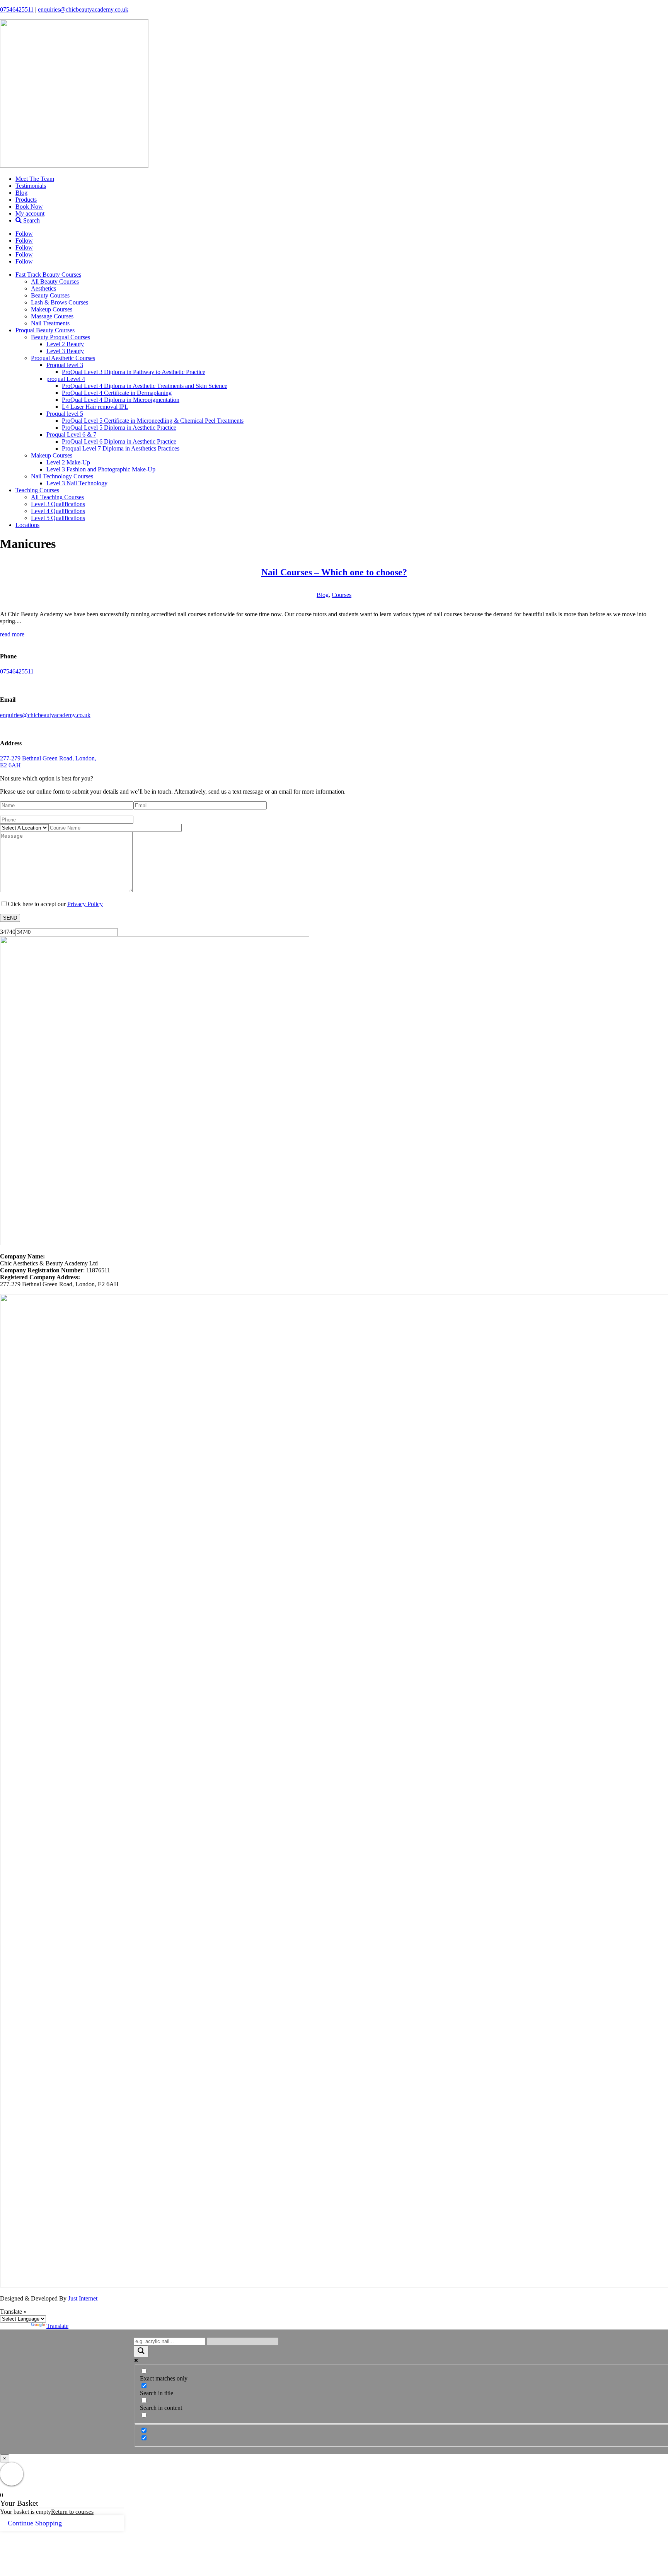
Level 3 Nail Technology (77, 483)
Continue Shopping (35, 2523)
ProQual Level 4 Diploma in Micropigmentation (121, 400)
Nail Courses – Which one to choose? (334, 572)
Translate (57, 2326)
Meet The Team (35, 179)
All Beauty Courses (55, 281)
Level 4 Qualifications (58, 511)
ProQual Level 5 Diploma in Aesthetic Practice (119, 428)
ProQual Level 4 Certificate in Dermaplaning (117, 393)
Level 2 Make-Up (68, 462)
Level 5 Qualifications (58, 518)
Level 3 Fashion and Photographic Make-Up (101, 469)
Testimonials (31, 186)
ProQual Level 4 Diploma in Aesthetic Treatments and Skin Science (145, 386)
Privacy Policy (85, 904)
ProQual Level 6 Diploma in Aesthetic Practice (119, 441)
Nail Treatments (50, 323)
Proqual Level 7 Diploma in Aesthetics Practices (121, 448)
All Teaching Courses (57, 497)
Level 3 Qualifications (58, 504)
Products (26, 200)
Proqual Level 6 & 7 (71, 434)
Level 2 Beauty (65, 344)
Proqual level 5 (65, 414)
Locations (27, 525)
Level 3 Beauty (65, 351)
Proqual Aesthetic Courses (63, 358)
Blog (21, 193)
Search (31, 220)
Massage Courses (52, 316)
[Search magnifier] (141, 2351)
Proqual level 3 (65, 365)
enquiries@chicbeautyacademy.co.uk (83, 9)
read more (12, 634)
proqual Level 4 (66, 379)
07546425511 (17, 9)
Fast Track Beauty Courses (48, 275)
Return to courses (72, 2512)
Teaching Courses (37, 490)
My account (30, 213)
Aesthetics (43, 288)
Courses (342, 595)
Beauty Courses (50, 295)
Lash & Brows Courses (60, 302)
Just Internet (83, 2298)
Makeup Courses (52, 309)
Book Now (29, 207)
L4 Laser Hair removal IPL (95, 407)
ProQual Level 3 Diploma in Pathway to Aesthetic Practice (134, 372)
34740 (8, 932)
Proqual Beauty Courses (45, 330)
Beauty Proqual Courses (60, 337)
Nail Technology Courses (62, 476)
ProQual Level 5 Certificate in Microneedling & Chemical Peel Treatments (153, 421)
